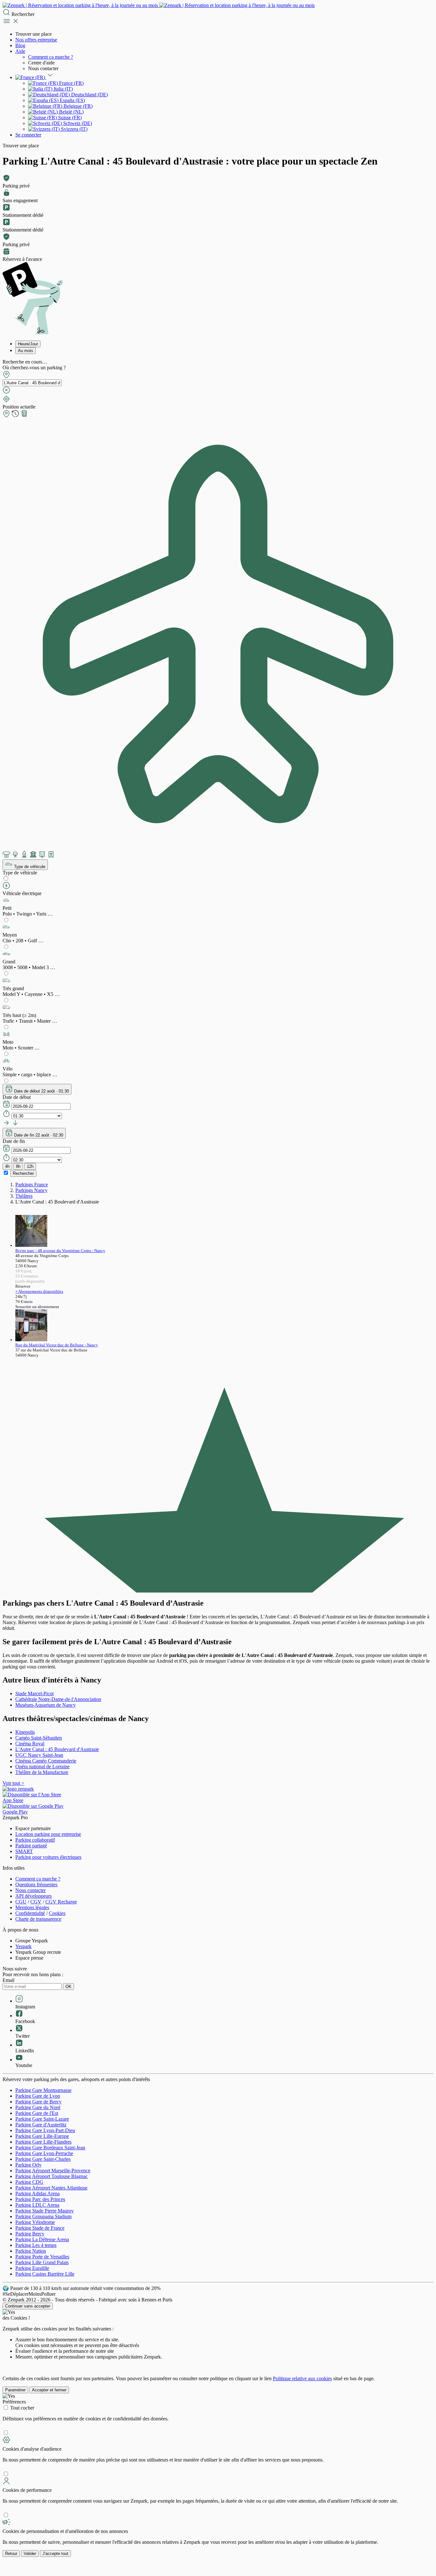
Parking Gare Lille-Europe (42, 2136)
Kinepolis (25, 1732)
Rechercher (23, 1173)
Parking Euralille (32, 2268)
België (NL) (71, 112)
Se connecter (28, 135)
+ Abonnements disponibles (39, 1291)
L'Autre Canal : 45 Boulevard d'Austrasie (57, 1749)
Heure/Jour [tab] (28, 344)
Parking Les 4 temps (36, 2245)
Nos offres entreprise (36, 40)
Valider (30, 2554)
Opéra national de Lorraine (42, 1766)
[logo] (159, 5)
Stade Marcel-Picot (34, 1693)
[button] (218, 907)
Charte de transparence (38, 1919)
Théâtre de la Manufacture (42, 1772)
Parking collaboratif (35, 1840)
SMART (24, 1851)
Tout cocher (22, 2408)
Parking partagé (31, 1846)
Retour (11, 2554)
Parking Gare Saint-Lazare (42, 2119)
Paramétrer (15, 2390)
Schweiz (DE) (77, 123)
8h (18, 1166)
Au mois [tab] (26, 351)
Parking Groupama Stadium (43, 2216)
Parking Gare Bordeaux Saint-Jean (50, 2148)
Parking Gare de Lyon (38, 2096)
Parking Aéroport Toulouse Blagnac (52, 2176)
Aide (20, 51)
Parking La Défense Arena (42, 2239)
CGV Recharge (61, 1902)
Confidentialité (30, 1913)
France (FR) (71, 83)
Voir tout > (13, 1783)
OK (68, 1987)
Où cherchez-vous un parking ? (34, 368)
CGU (21, 1902)
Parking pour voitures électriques (48, 1857)
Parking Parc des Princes (40, 2199)
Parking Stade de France (40, 2228)
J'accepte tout (55, 2554)
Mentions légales (32, 1907)
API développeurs (34, 1896)
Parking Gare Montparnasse (43, 2090)
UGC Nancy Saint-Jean (39, 1755)
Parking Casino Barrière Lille (45, 2274)
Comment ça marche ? (51, 57)
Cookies (57, 1913)
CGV (36, 1902)
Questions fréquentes (36, 1884)
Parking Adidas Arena (38, 2193)
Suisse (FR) (69, 118)
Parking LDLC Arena (37, 2205)
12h (30, 1166)
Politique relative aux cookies (302, 2378)
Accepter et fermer (49, 2390)
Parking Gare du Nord (38, 2107)
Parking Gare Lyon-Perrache (44, 2153)
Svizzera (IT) (74, 129)
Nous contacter (30, 1890)
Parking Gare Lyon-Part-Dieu (45, 2130)
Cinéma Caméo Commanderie (46, 1761)
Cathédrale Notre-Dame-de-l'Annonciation (58, 1699)
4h (7, 1166)
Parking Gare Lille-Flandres (43, 2142)
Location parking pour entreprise (48, 1834)
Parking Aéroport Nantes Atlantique (51, 2188)
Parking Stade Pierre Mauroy (45, 2211)
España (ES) (72, 100)
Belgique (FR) (77, 106)
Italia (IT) (63, 89)
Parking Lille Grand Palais (42, 2262)
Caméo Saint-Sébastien (39, 1738)
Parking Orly (28, 2165)
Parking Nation (31, 2251)
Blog (20, 45)
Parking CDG (29, 2182)
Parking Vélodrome (35, 2222)
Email (8, 1980)
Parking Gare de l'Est (37, 2113)
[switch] (6, 878)
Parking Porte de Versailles (42, 2257)
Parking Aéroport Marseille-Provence (53, 2171)
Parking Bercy (30, 2234)
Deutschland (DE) (89, 95)
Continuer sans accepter (28, 2306)
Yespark (23, 1946)
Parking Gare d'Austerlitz (41, 2125)
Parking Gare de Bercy (38, 2102)
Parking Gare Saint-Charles (43, 2159)
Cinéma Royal (30, 1744)
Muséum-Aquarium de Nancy (45, 1705)
